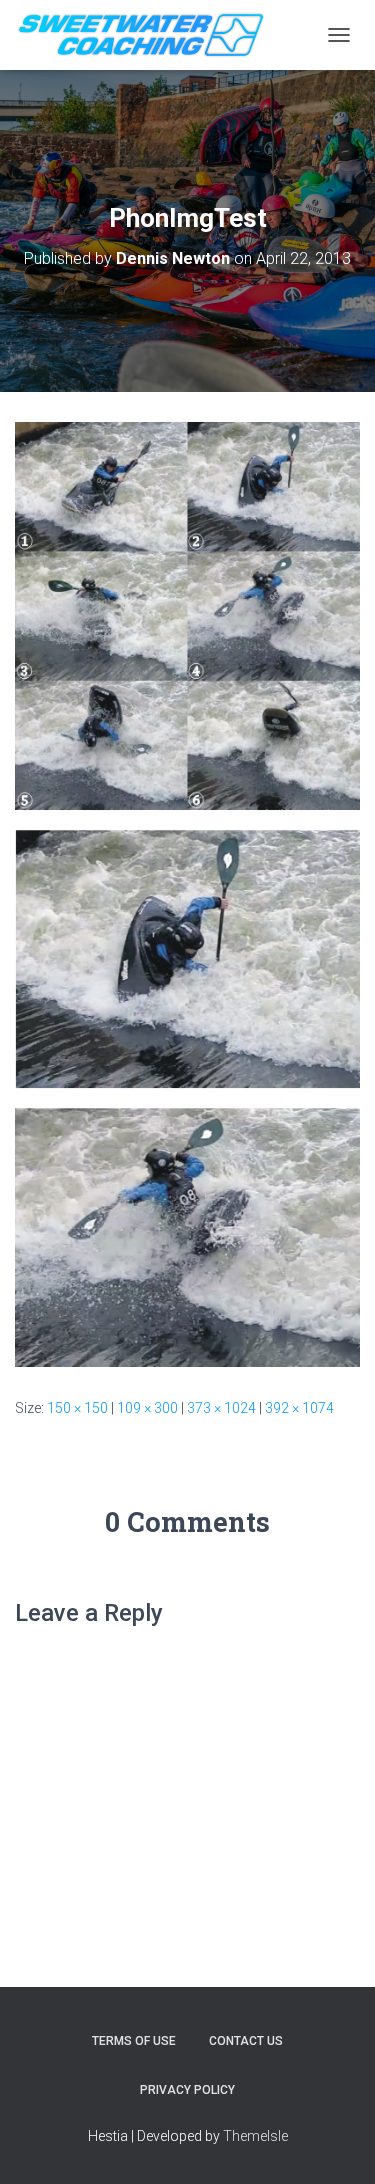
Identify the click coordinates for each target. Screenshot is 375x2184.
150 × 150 (77, 1408)
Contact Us (246, 2041)
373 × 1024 (221, 1408)
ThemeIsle (255, 2136)
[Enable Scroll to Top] (335, 2144)
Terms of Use (134, 2041)
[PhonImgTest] (187, 894)
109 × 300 (147, 1408)
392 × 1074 (299, 1408)
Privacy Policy (187, 2090)
